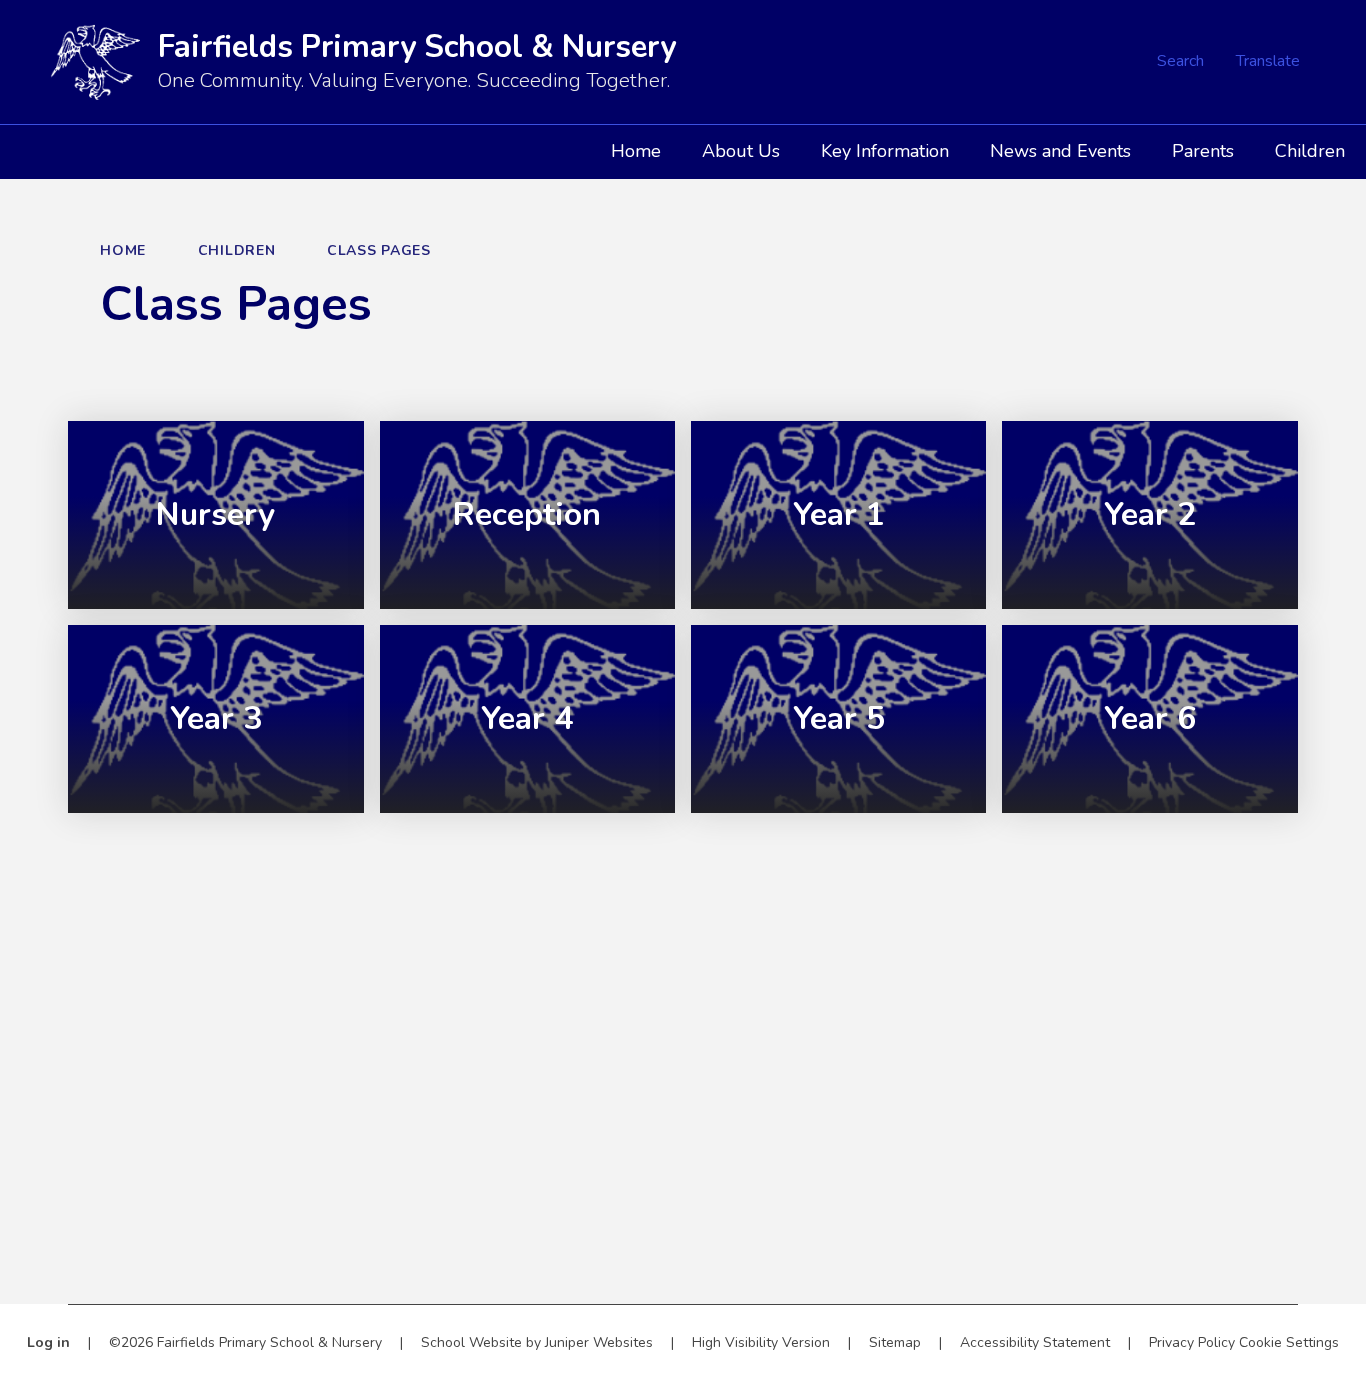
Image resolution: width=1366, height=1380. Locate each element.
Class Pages (379, 250)
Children (237, 250)
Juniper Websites (599, 1342)
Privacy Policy (1192, 1342)
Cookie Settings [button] (1289, 1342)
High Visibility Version (761, 1342)
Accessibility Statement (1035, 1342)
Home (123, 250)
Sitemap (895, 1342)
